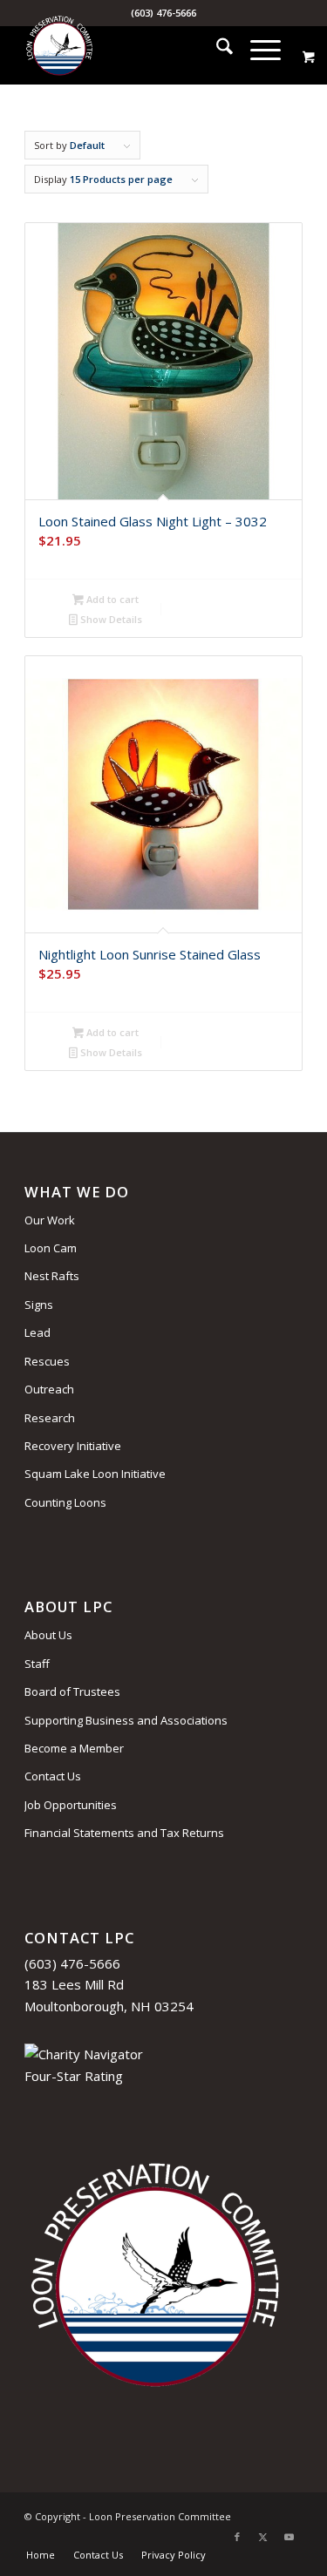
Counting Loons (65, 1502)
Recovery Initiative (73, 1446)
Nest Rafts (52, 1276)
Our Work (50, 1220)
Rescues (47, 1361)
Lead (37, 1332)
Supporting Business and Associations (126, 1720)
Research (50, 1418)
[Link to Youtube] (290, 2537)
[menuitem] (216, 49)
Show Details (110, 619)
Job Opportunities (71, 1805)
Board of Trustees (72, 1691)
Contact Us (53, 1776)
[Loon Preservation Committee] (136, 49)
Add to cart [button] (111, 599)
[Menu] (257, 49)
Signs (39, 1305)
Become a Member (74, 1748)
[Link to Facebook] (237, 2537)
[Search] (216, 49)
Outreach (49, 1389)
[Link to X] (263, 2537)
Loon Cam (51, 1248)
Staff (37, 1664)
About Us (48, 1635)
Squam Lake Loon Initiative (95, 1474)
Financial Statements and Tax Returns (124, 1833)
